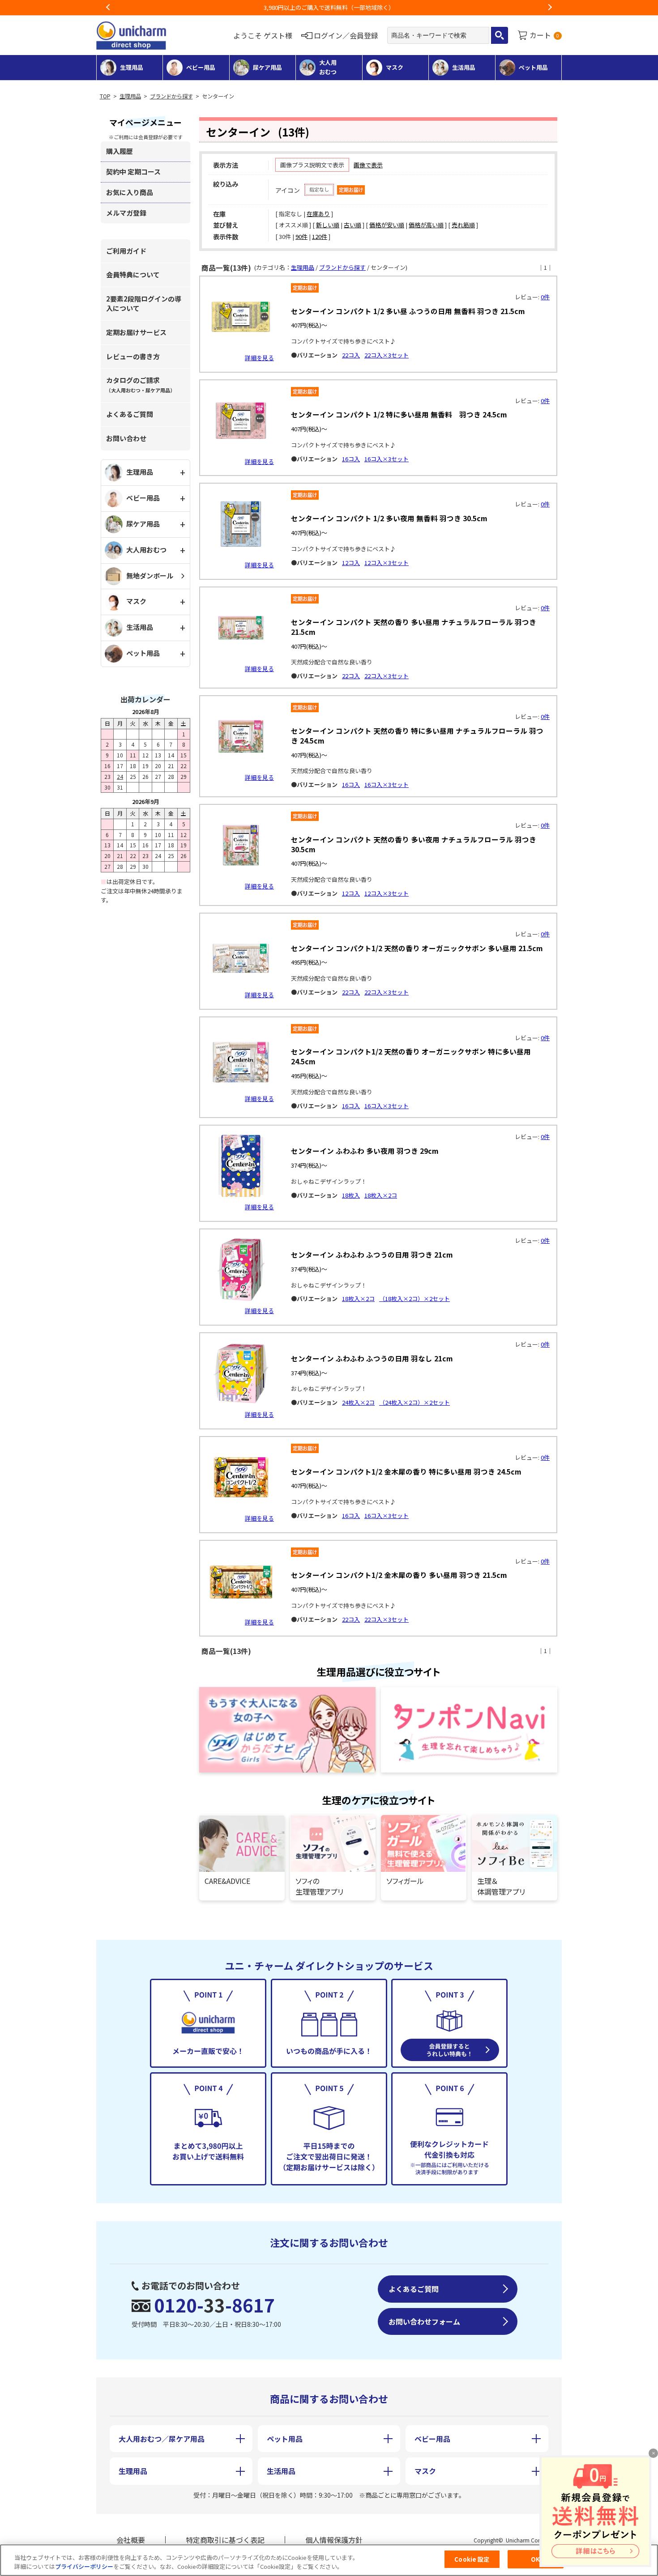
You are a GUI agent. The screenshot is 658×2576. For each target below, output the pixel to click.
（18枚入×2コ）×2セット (414, 1299)
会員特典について (133, 274)
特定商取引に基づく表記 (225, 2540)
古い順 (352, 225)
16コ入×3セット (387, 459)
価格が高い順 (426, 225)
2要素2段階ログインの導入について (144, 303)
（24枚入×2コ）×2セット (414, 1402)
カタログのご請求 (141, 385)
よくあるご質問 (130, 414)
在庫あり (318, 214)
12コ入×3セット (387, 563)
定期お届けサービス (136, 332)
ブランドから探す (171, 96)
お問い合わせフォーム (424, 2321)
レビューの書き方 (133, 356)
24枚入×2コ (358, 1402)
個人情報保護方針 (334, 2540)
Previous (108, 8)
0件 (545, 297)
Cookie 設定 (472, 2559)
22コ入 (351, 355)
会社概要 (131, 2540)
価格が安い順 (387, 225)
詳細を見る (259, 358)
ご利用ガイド (126, 251)
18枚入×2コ (381, 1195)
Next (550, 8)
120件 (320, 236)
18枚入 (351, 1195)
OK (535, 2559)
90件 (301, 236)
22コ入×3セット (387, 355)
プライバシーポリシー (84, 2566)
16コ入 (351, 459)
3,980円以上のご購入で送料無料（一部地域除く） (329, 7)
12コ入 (351, 563)
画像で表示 (368, 165)
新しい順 (328, 225)
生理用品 (130, 96)
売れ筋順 (463, 225)
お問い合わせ (126, 438)
